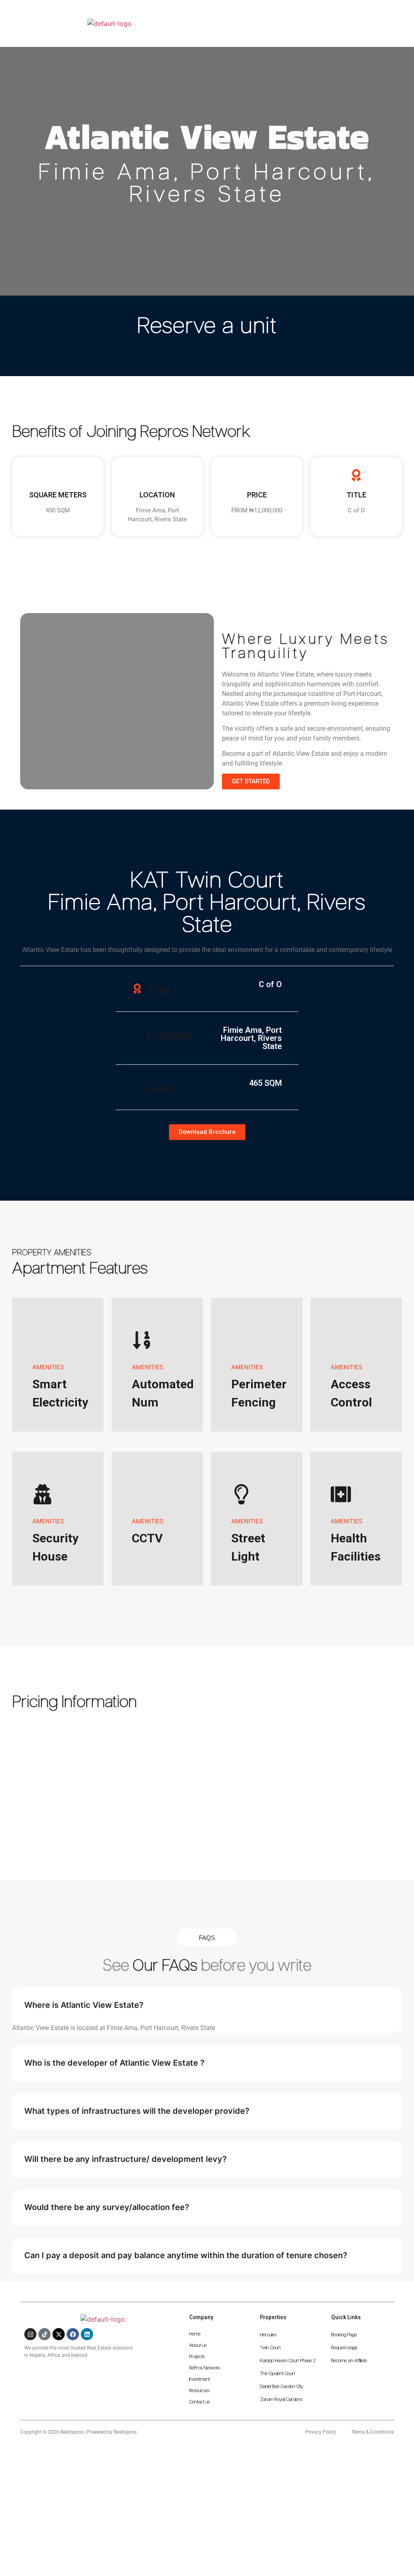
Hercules (268, 2335)
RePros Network (205, 2368)
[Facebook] (73, 2334)
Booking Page (344, 2335)
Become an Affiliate (349, 2361)
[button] (395, 15)
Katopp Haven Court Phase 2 (288, 2361)
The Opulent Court (278, 2374)
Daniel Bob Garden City (282, 2387)
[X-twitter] (59, 2334)
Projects (197, 2357)
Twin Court (270, 2348)
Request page (344, 2348)
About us (198, 2345)
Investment (200, 2379)
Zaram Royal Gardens (281, 2400)
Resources (199, 2391)
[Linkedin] (87, 2334)
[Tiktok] (44, 2334)
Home (195, 2334)
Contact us (200, 2402)
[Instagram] (30, 2334)
